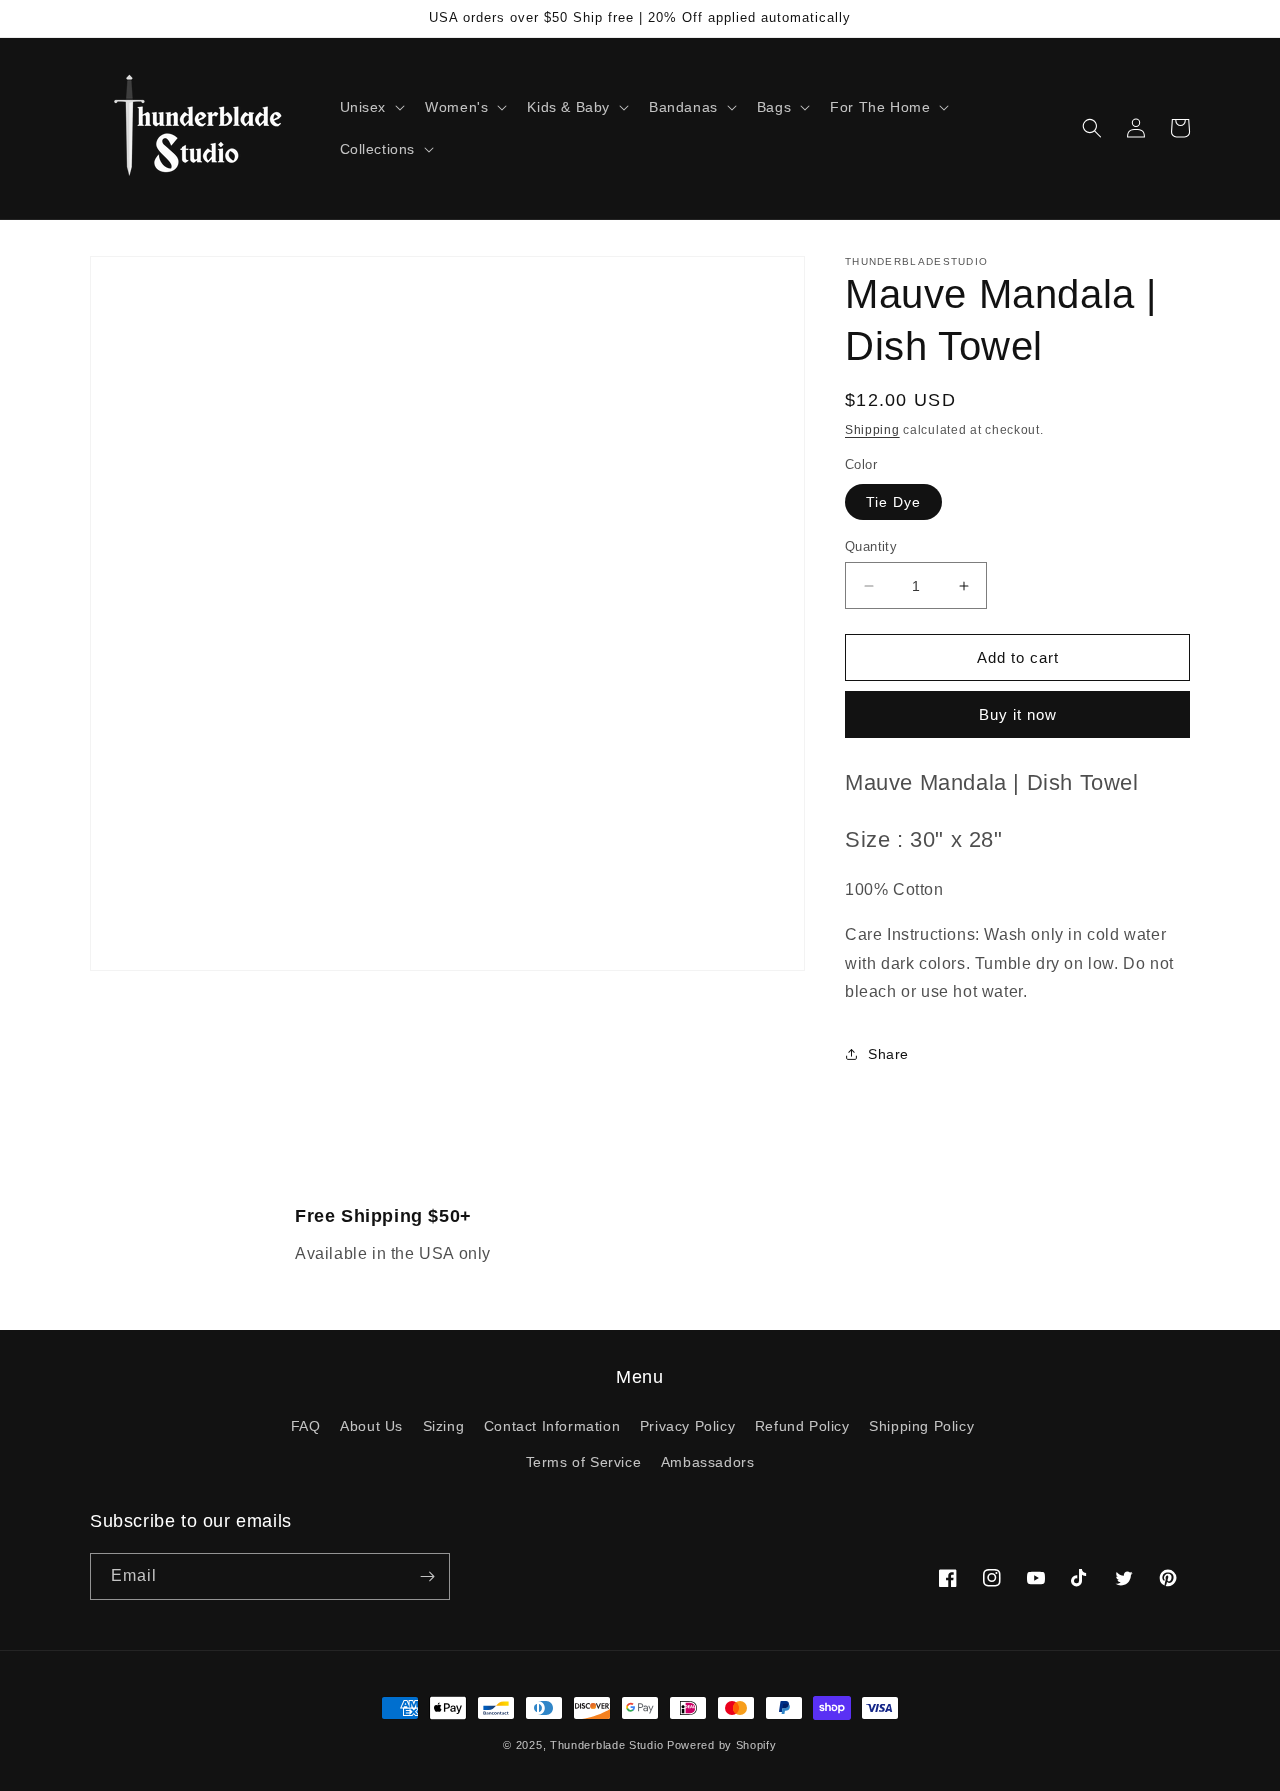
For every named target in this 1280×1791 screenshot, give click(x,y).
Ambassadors (708, 1462)
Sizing (444, 1426)
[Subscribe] (427, 1576)
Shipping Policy (921, 1426)
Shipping (872, 430)
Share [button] (888, 1054)
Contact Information (552, 1426)
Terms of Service (584, 1462)
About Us (371, 1426)
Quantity (871, 546)
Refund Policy (802, 1426)
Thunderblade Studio (606, 1745)
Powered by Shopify (722, 1745)
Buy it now (1018, 714)
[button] (371, 107)
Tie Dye (893, 502)
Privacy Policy (687, 1426)
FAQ (306, 1426)
